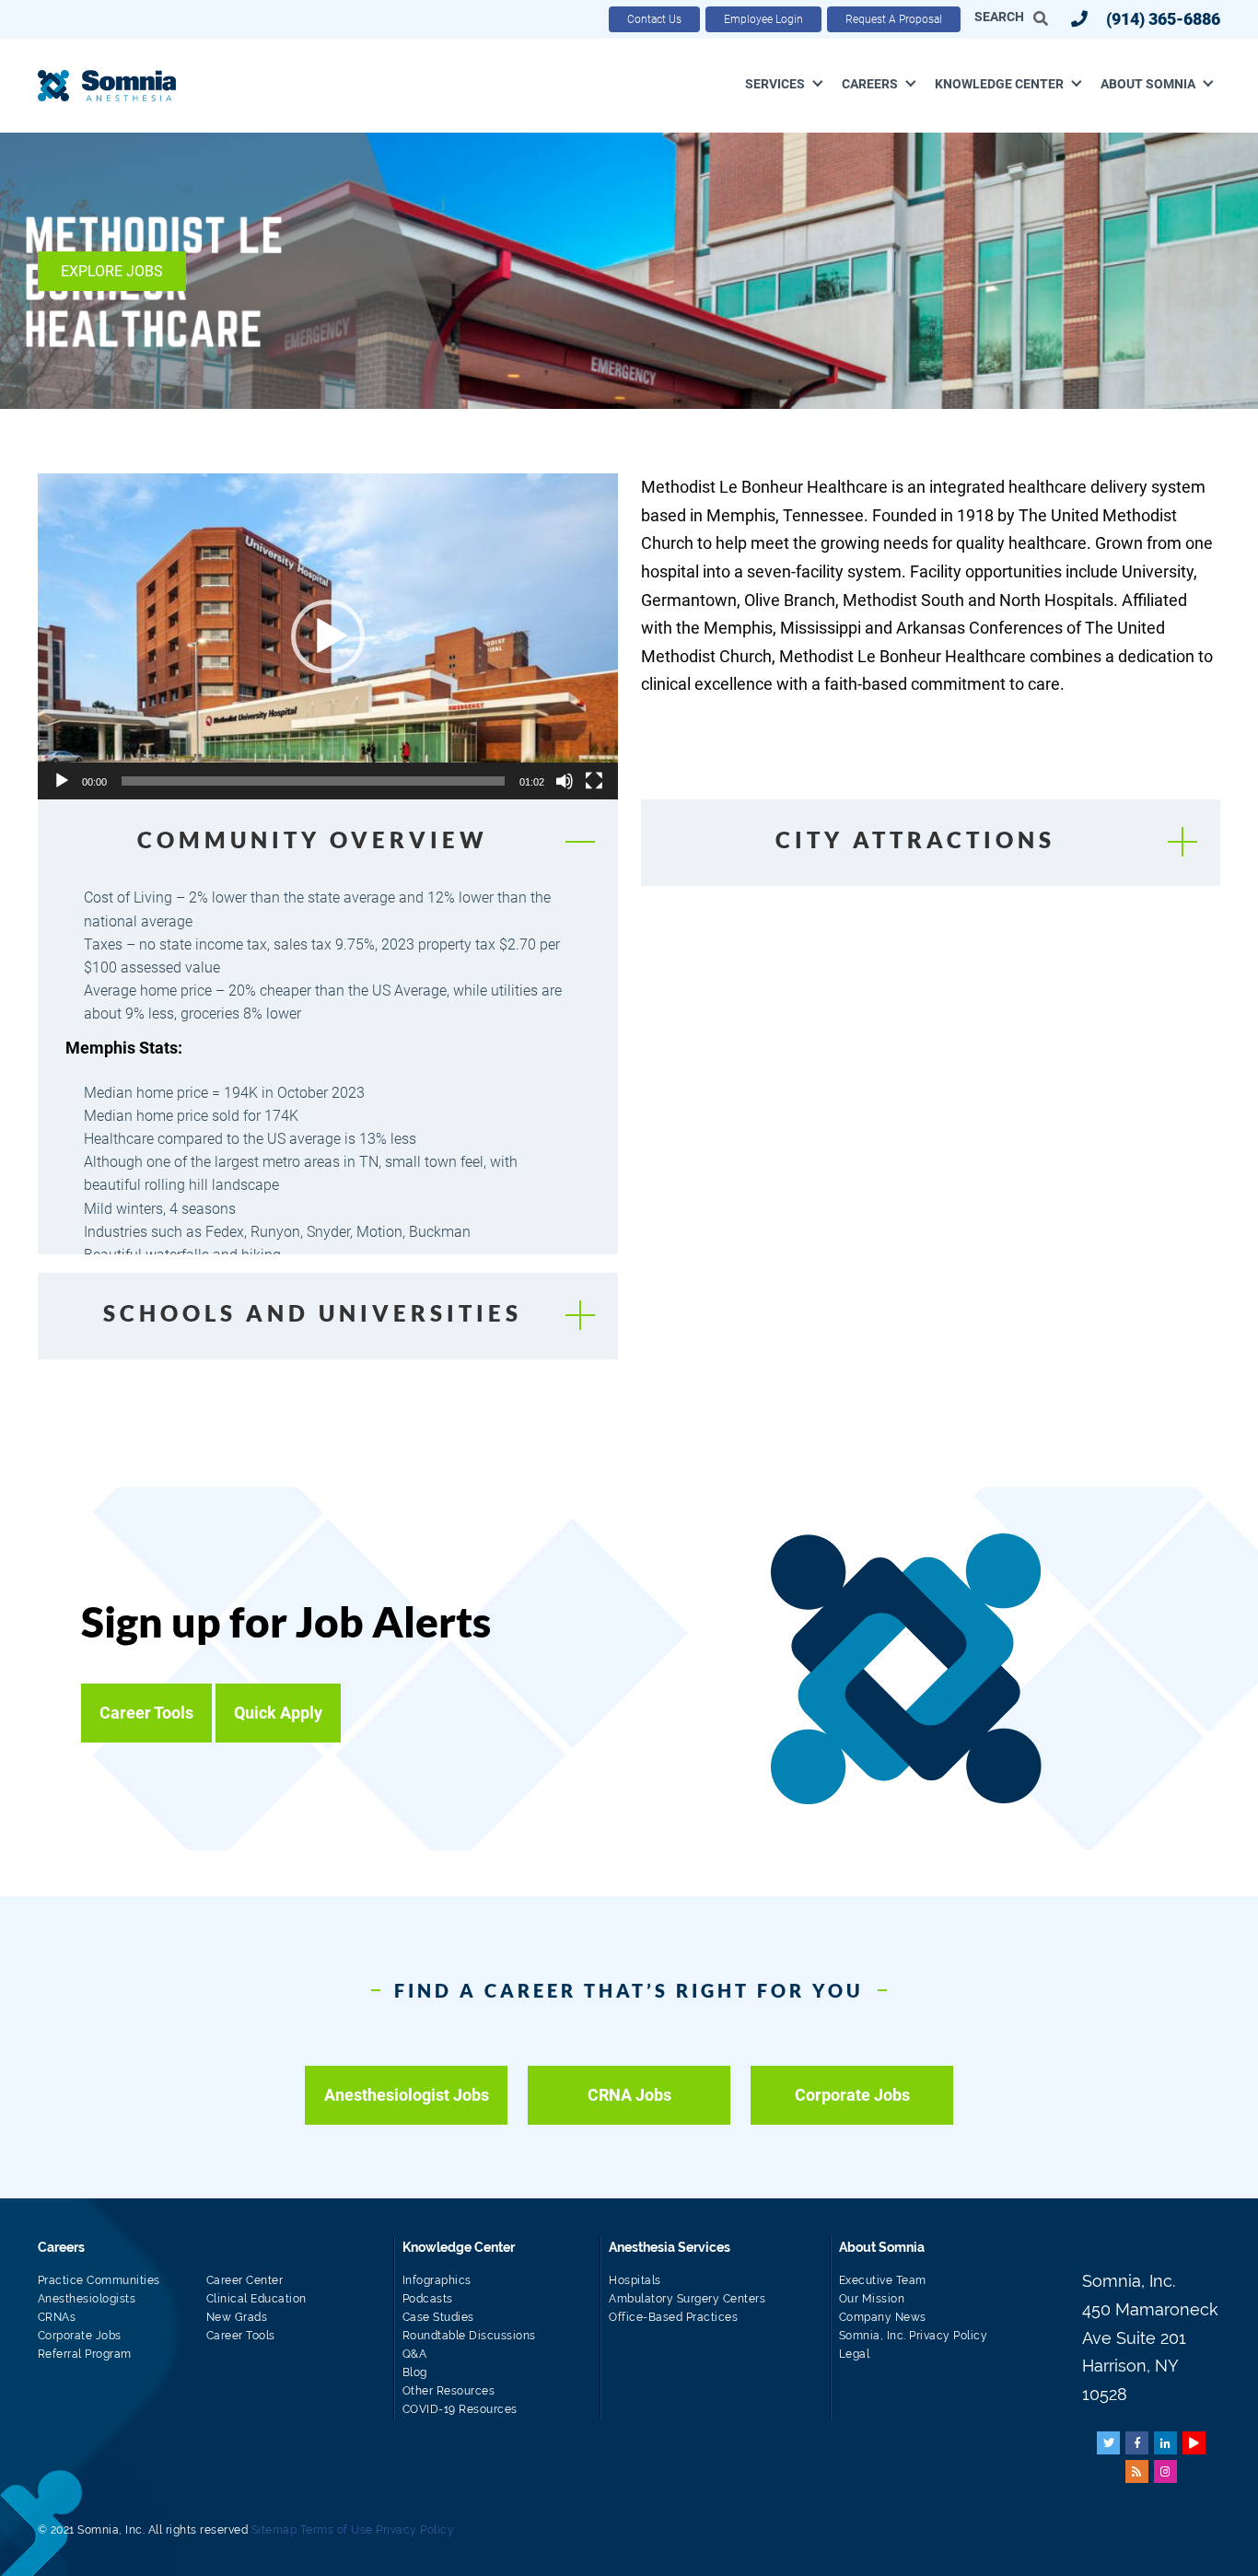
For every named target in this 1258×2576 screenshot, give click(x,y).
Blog (415, 2372)
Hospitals (635, 2280)
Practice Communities (99, 2280)
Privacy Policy (415, 2530)
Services (775, 84)
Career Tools (241, 2336)
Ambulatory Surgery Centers (687, 2299)
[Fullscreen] (594, 781)
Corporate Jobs (852, 2095)
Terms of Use (337, 2530)
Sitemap (274, 2530)
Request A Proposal (894, 19)
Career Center (245, 2280)
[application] (328, 636)
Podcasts (428, 2299)
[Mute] (565, 781)
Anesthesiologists (87, 2299)
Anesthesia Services (670, 2247)
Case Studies (438, 2317)
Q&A (415, 2354)
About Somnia (1148, 84)
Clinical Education (256, 2299)
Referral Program (85, 2354)
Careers (870, 84)
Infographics (437, 2280)
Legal (855, 2354)
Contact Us (654, 19)
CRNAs (57, 2317)
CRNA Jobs (629, 2095)
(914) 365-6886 (1163, 19)
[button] (328, 636)
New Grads (237, 2317)
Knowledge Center (999, 84)
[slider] (313, 781)
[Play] (62, 781)
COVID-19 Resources (460, 2409)
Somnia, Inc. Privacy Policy (914, 2336)
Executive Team (883, 2280)
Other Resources (449, 2391)
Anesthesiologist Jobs (407, 2095)
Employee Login (763, 19)
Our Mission (872, 2299)
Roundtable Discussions (469, 2336)
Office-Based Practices (673, 2317)
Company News (883, 2317)
